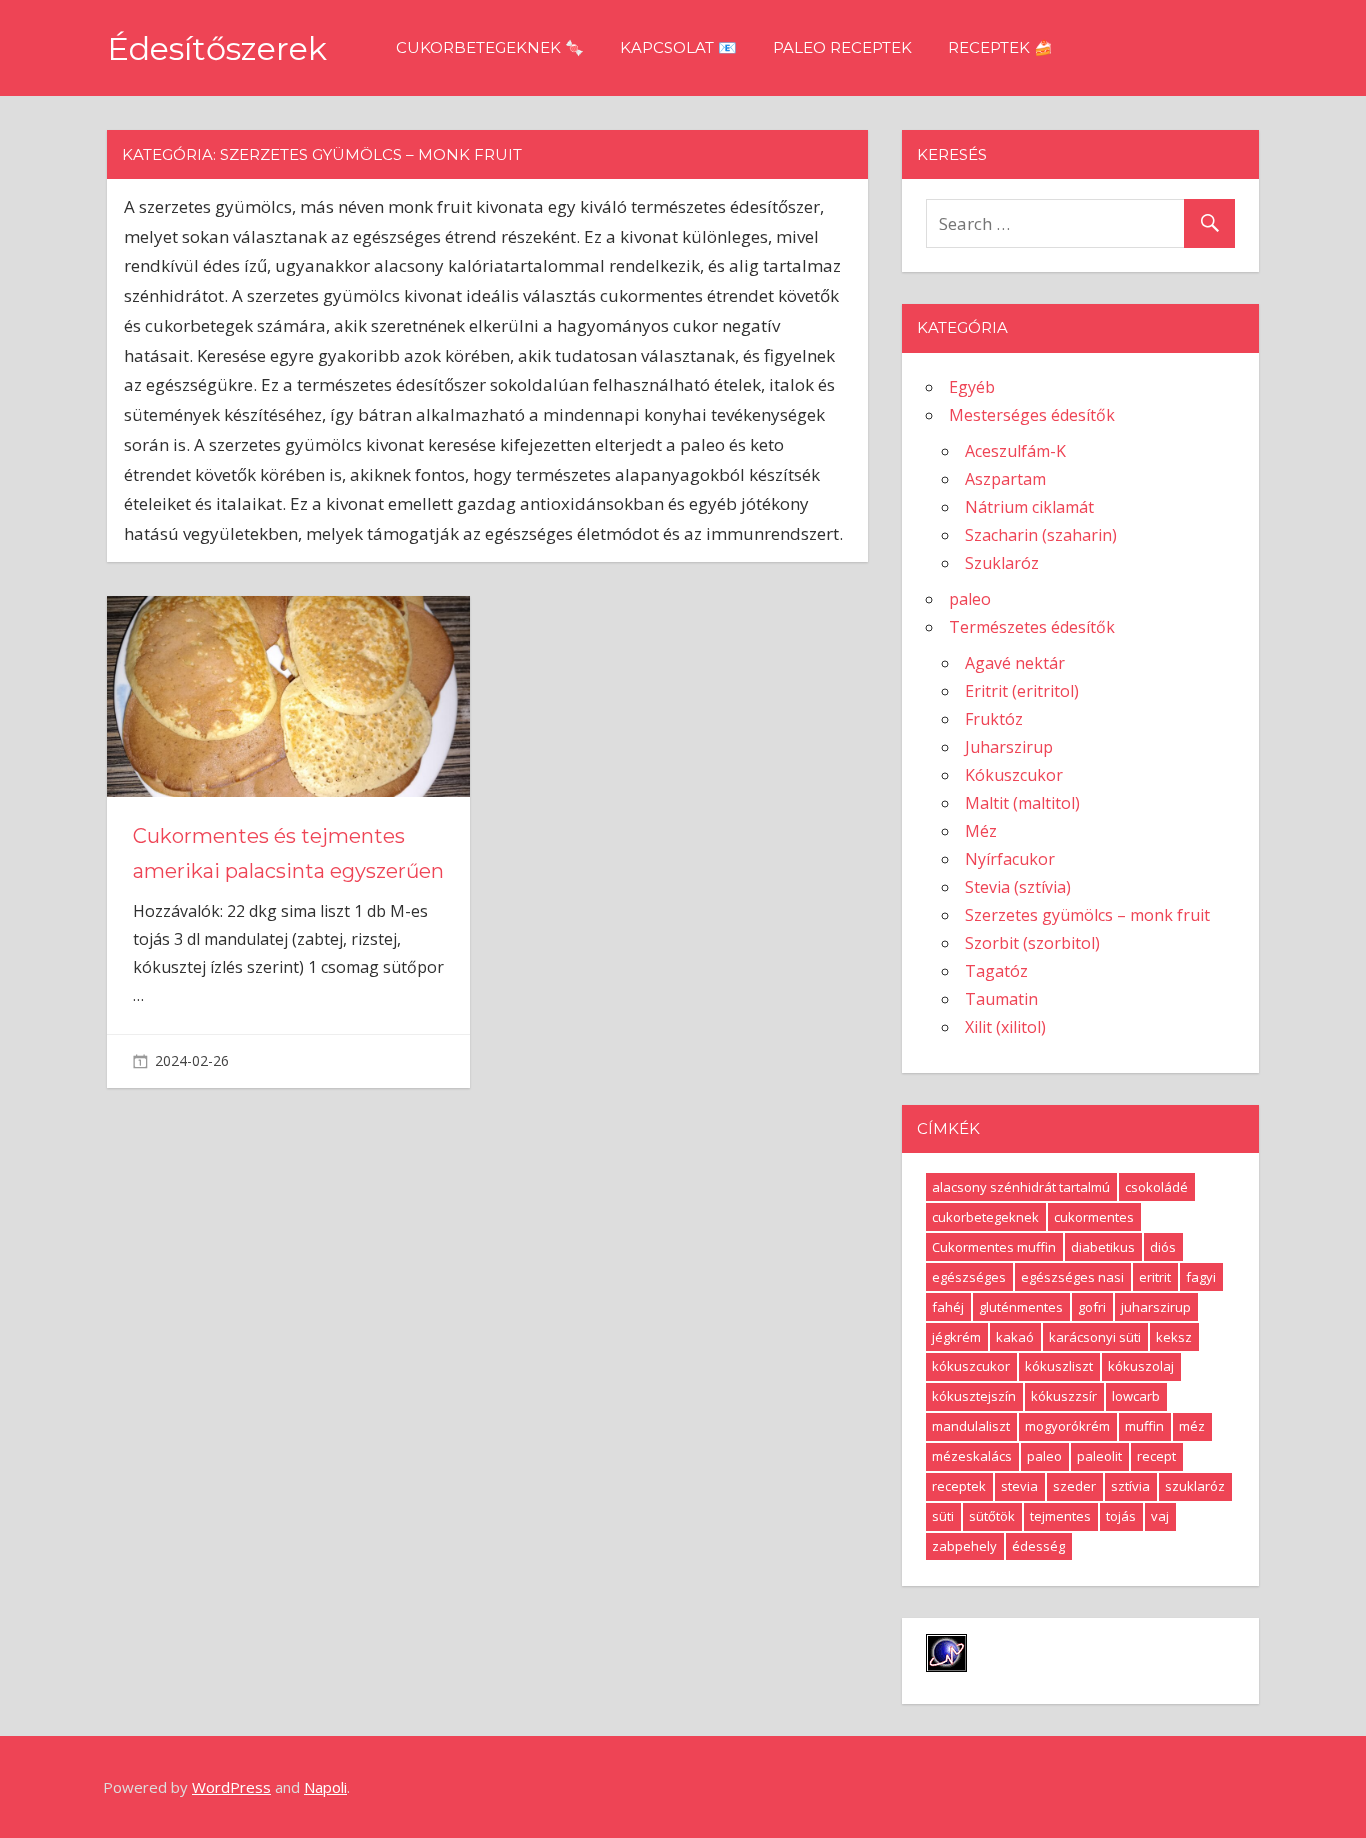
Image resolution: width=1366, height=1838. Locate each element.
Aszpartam (1005, 479)
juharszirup (1156, 1307)
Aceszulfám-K (1015, 451)
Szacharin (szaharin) (1041, 535)
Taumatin (1001, 999)
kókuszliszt (1059, 1366)
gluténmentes (1021, 1307)
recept (1156, 1456)
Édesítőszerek (217, 48)
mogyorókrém (1067, 1426)
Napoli (325, 1787)
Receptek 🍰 (1000, 47)
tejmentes (1060, 1516)
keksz (1174, 1337)
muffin (1144, 1426)
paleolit (1099, 1456)
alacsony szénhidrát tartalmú (1021, 1187)
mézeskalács (972, 1456)
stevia (1019, 1486)
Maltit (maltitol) (1022, 803)
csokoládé (1156, 1187)
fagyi (1201, 1277)
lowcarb (1136, 1396)
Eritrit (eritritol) (1022, 691)
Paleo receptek (842, 47)
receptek (959, 1486)
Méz (981, 831)
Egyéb (972, 387)
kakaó (1015, 1337)
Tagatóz (996, 971)
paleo (970, 599)
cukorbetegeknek (985, 1217)
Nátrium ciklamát (1029, 507)
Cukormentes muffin (994, 1247)
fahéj (948, 1307)
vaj (1160, 1516)
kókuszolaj (1141, 1366)
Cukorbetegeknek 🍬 (490, 47)
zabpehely (964, 1546)
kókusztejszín (974, 1396)
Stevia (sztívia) (1018, 887)
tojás (1121, 1516)
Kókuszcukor (1014, 775)
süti (943, 1516)
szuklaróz (1195, 1486)
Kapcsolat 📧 (678, 47)
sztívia (1130, 1486)
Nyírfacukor (1010, 859)
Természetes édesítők (1032, 627)
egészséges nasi (1072, 1277)
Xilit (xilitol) (1005, 1027)
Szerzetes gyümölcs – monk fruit (1087, 915)
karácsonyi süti (1095, 1337)
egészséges (969, 1277)
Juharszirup (1009, 747)
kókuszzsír (1064, 1396)
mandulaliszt (971, 1426)
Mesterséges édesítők (1032, 415)
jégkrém (956, 1337)
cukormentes (1094, 1217)
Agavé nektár (1015, 663)
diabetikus (1103, 1247)
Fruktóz (994, 719)
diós (1163, 1247)
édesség (1038, 1546)
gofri (1092, 1307)
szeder (1074, 1486)
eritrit (1155, 1277)
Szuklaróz (1002, 563)
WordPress (231, 1787)
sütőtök (992, 1516)
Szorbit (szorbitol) (1032, 943)
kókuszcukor (971, 1366)
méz (1192, 1426)
